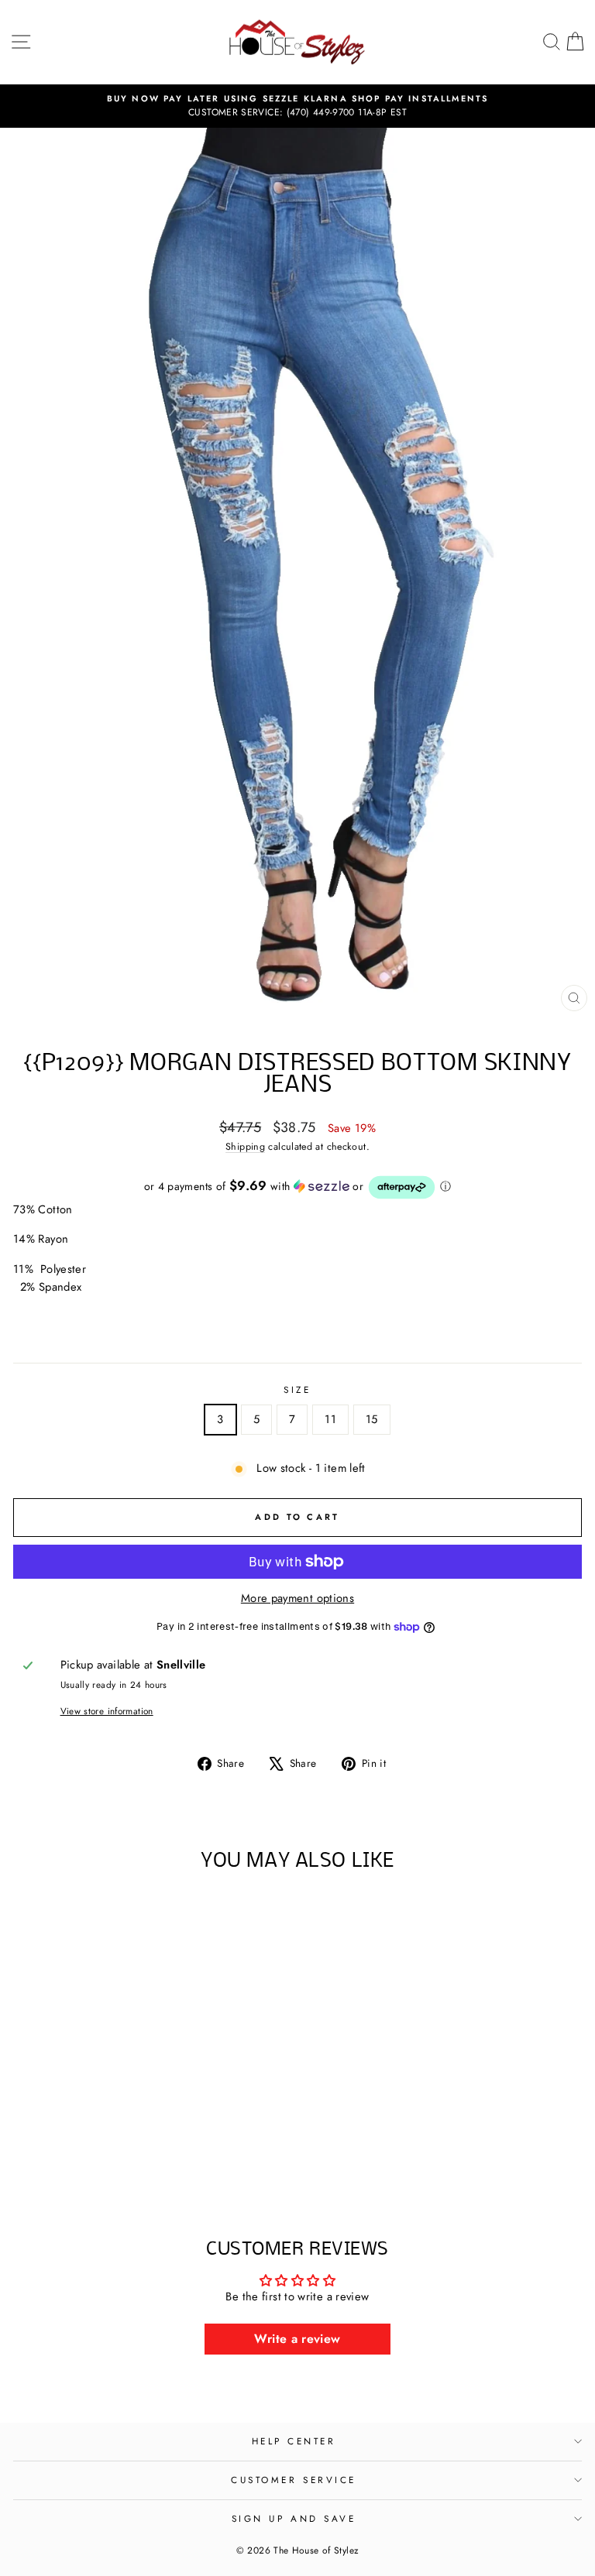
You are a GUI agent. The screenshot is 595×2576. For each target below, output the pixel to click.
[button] (297, 1187)
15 (372, 1419)
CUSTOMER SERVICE (294, 2480)
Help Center (294, 2441)
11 (330, 1419)
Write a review (297, 2339)
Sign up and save (294, 2518)
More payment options (297, 1598)
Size (297, 1389)
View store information (107, 1711)
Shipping (245, 1147)
